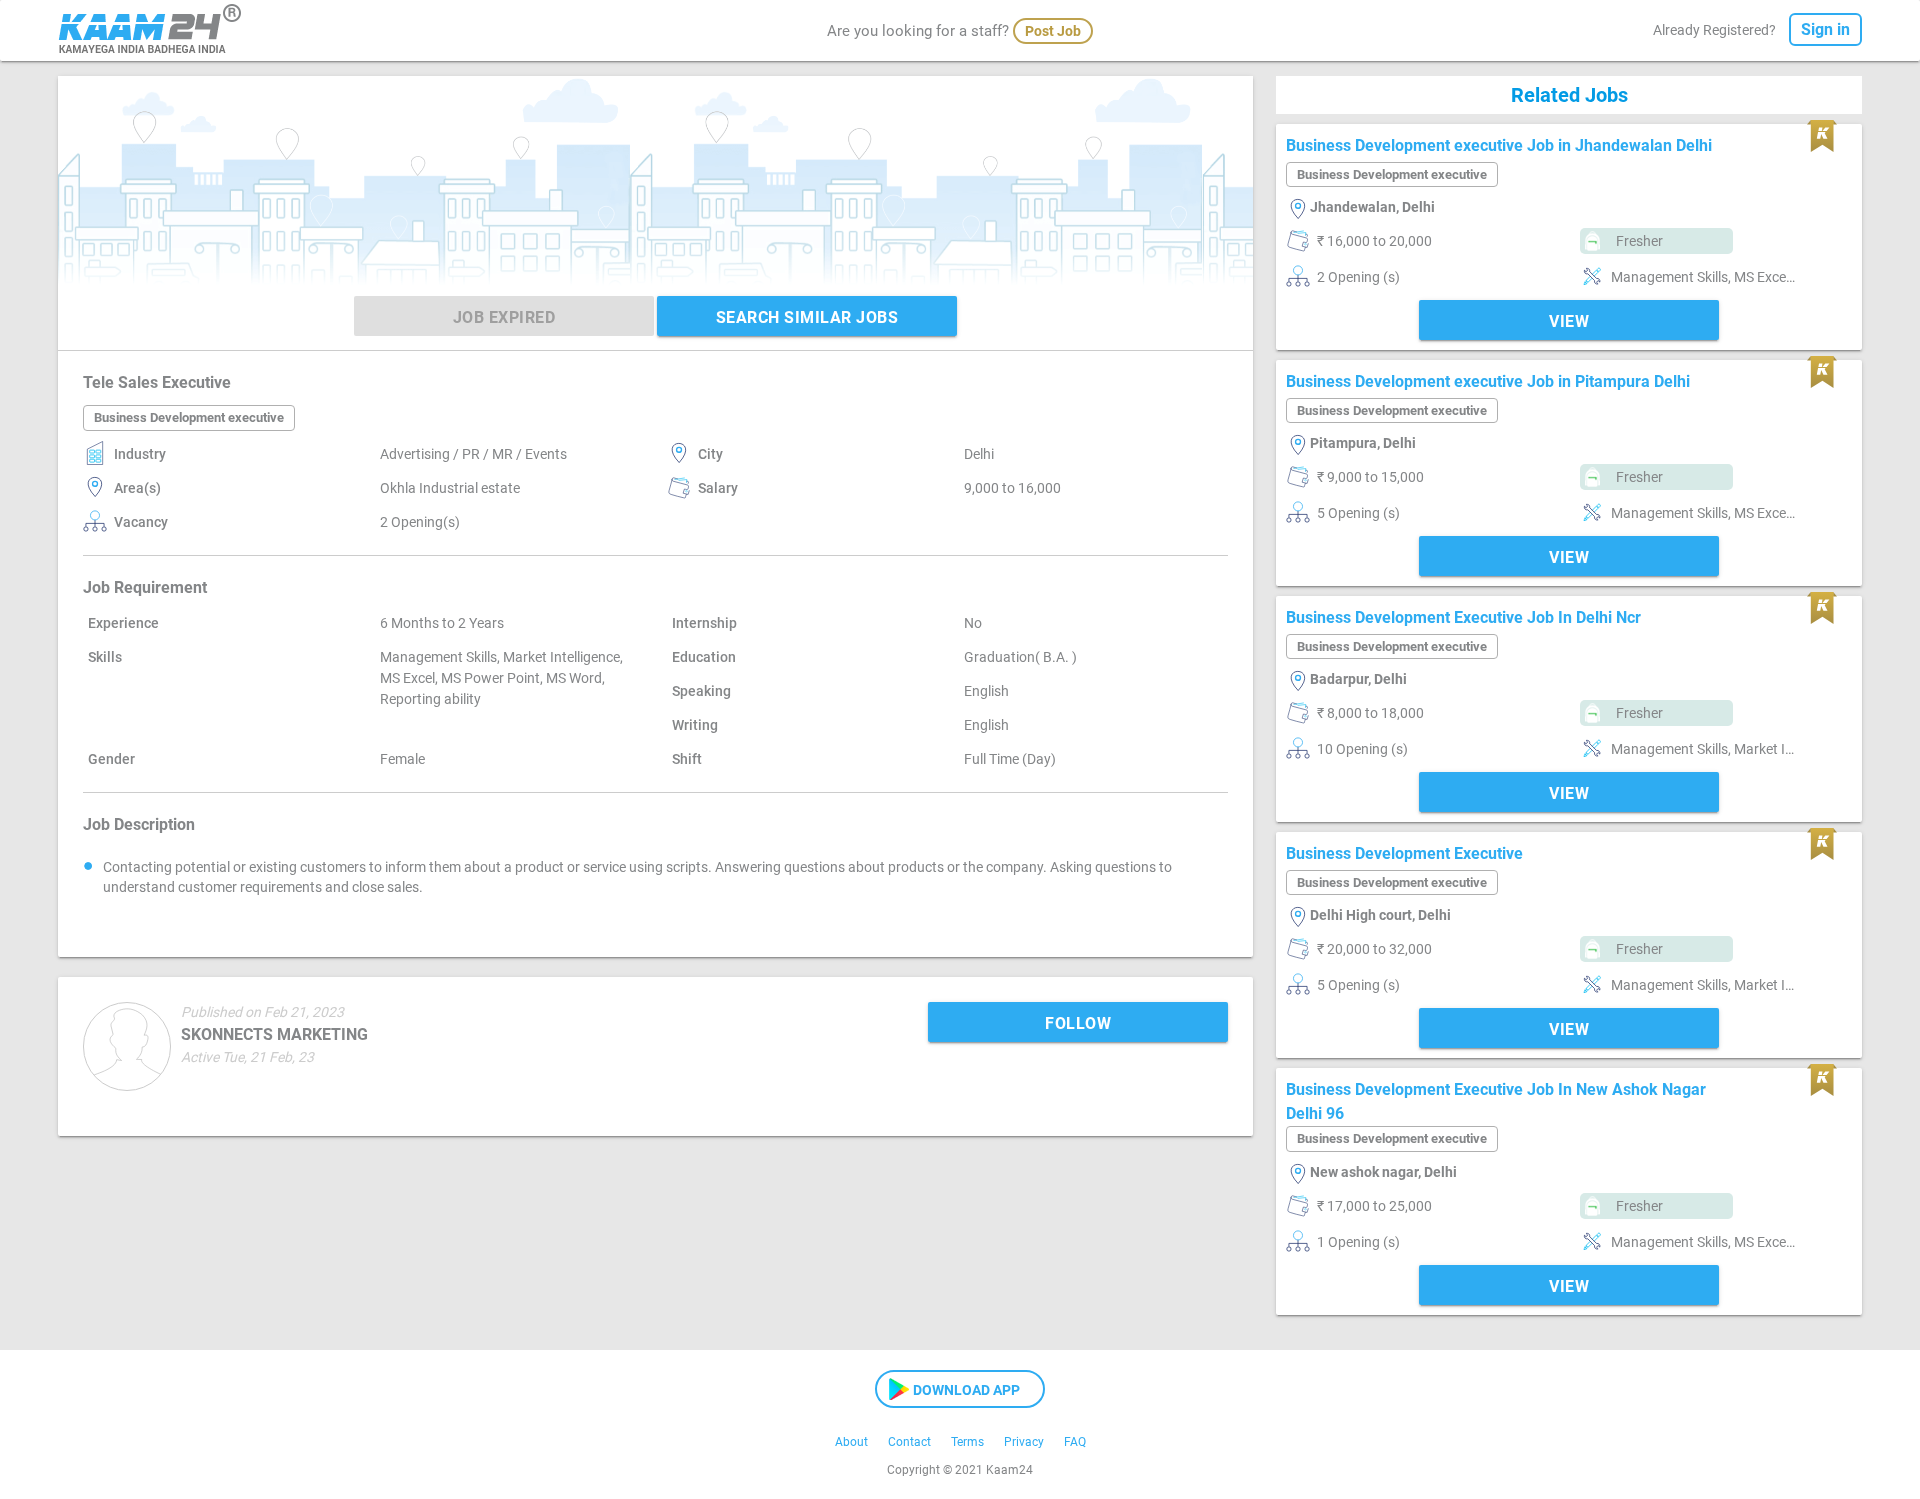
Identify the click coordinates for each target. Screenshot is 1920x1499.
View (1569, 321)
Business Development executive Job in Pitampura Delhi (1488, 381)
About (851, 1442)
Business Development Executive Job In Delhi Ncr (1463, 617)
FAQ (1075, 1442)
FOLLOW (1078, 1023)
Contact (909, 1442)
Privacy (1024, 1442)
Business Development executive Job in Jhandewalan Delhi (1499, 145)
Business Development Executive (1404, 853)
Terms (967, 1442)
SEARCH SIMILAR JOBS (807, 317)
